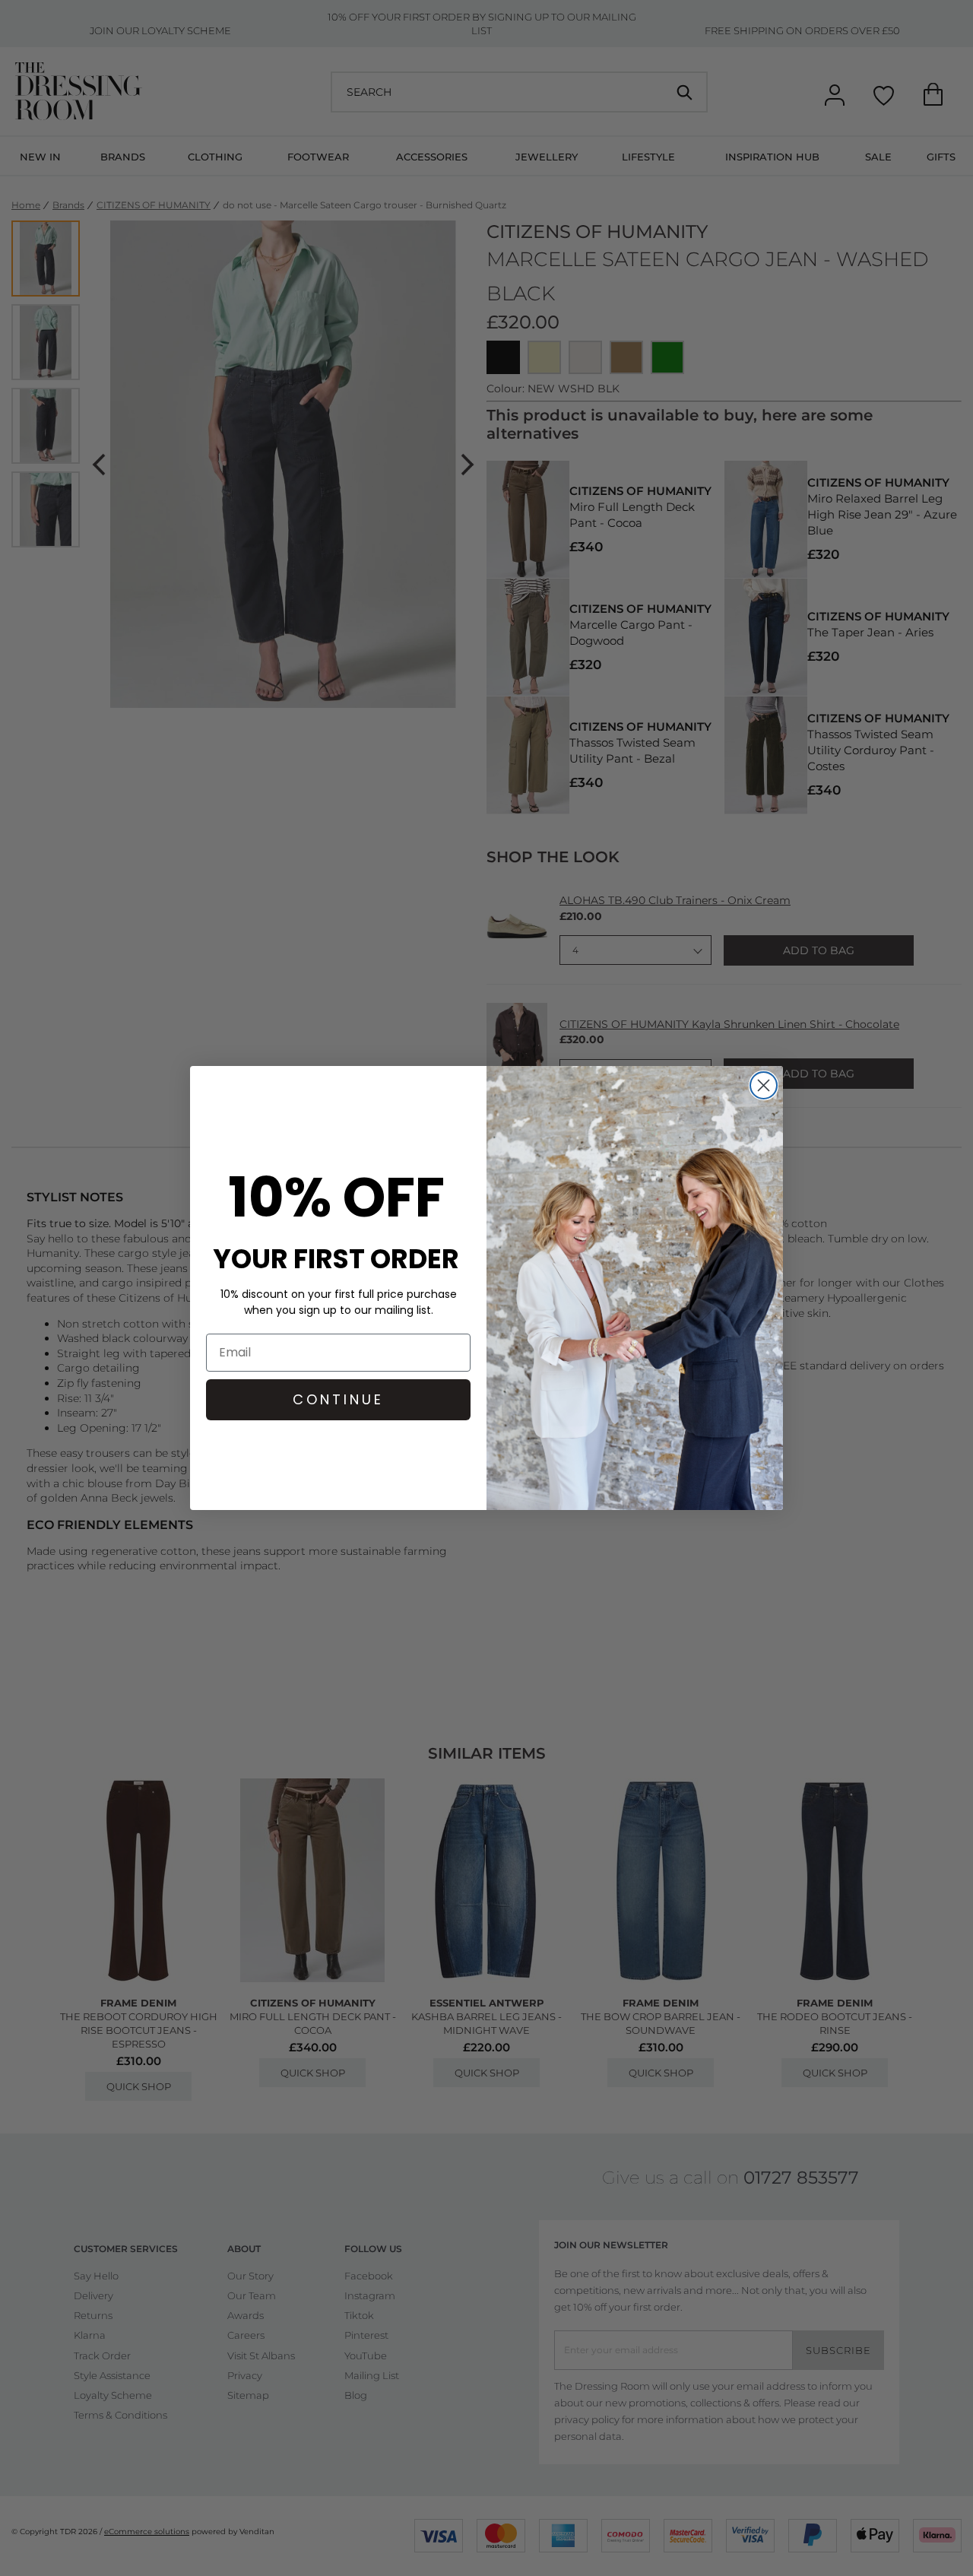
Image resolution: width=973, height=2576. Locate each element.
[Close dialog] (764, 1085)
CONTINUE (338, 1399)
